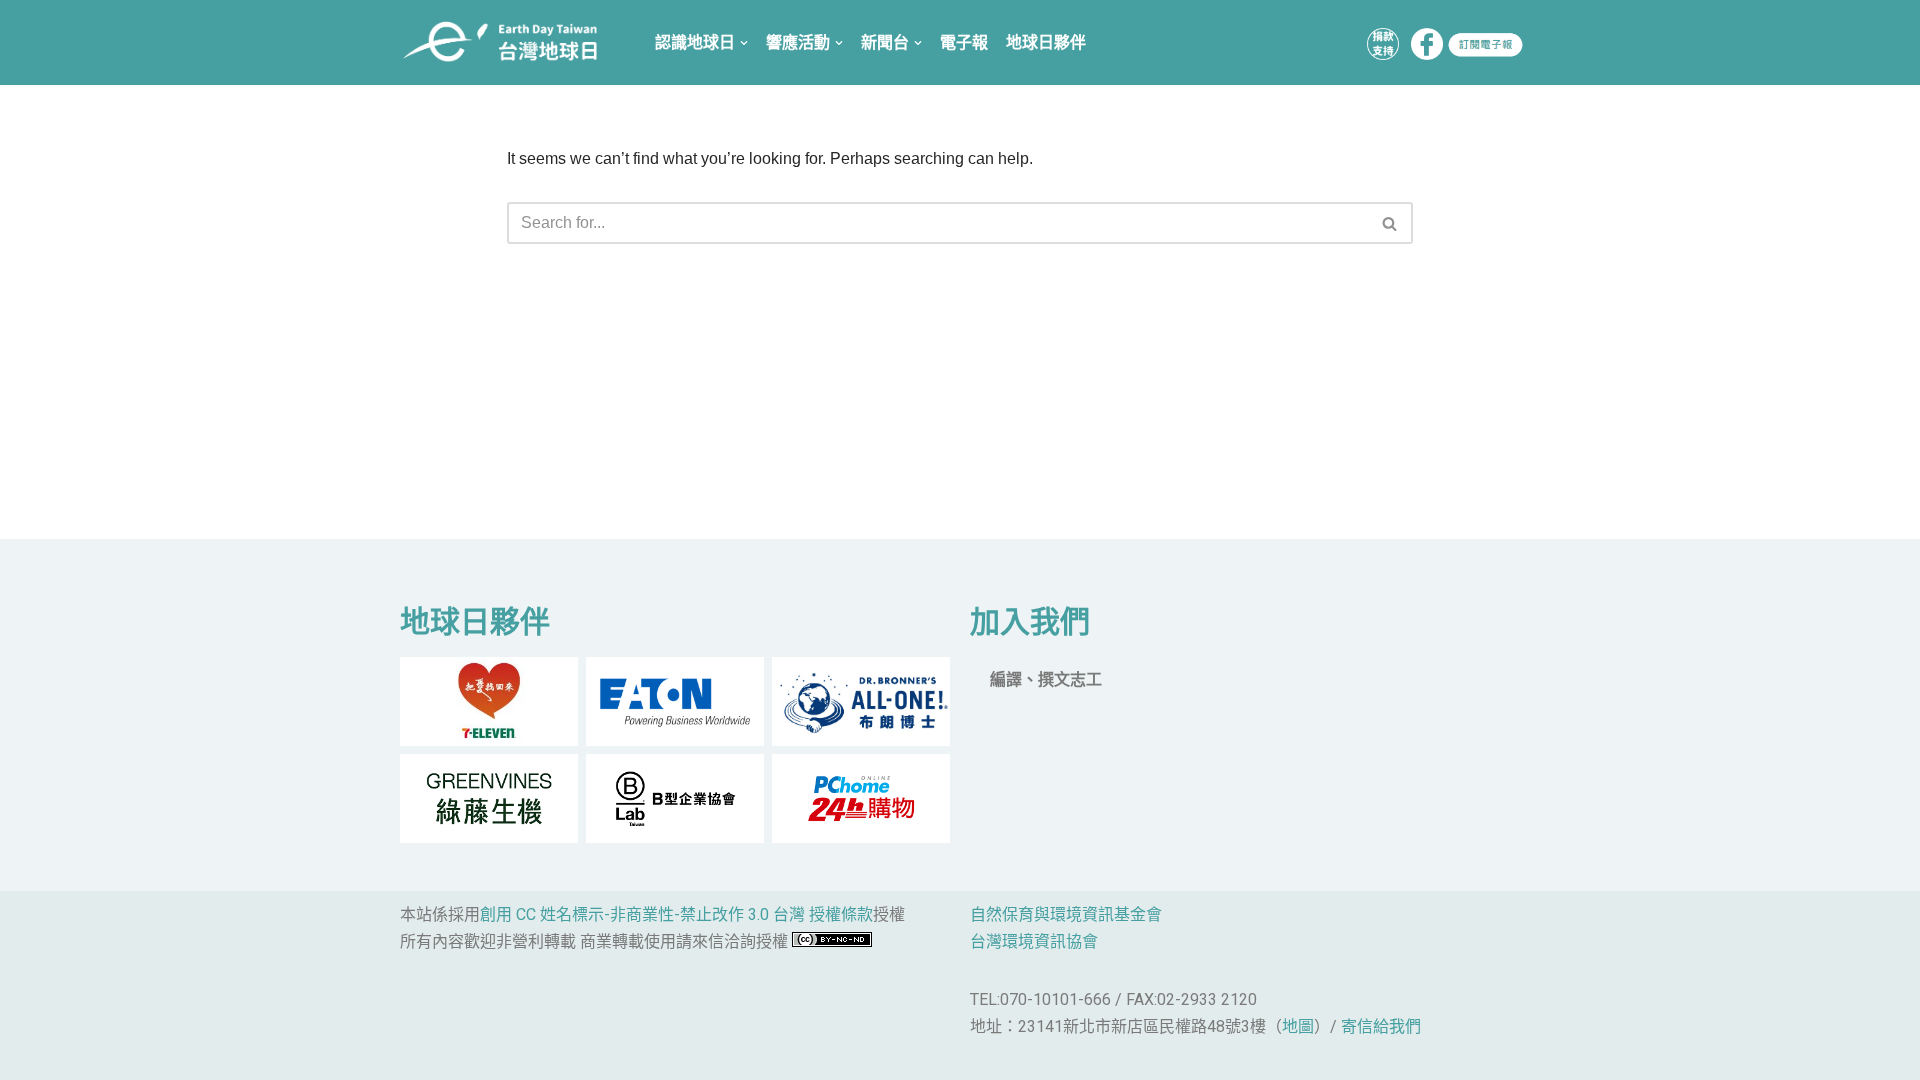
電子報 (964, 42)
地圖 (1298, 1026)
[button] (1389, 223)
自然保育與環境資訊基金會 (1066, 914)
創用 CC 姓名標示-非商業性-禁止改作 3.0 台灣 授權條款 (676, 914)
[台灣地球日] (507, 42)
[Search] (1390, 223)
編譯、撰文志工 (1046, 679)
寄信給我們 (1381, 1026)
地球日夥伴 (1046, 42)
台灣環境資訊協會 (1034, 941)
